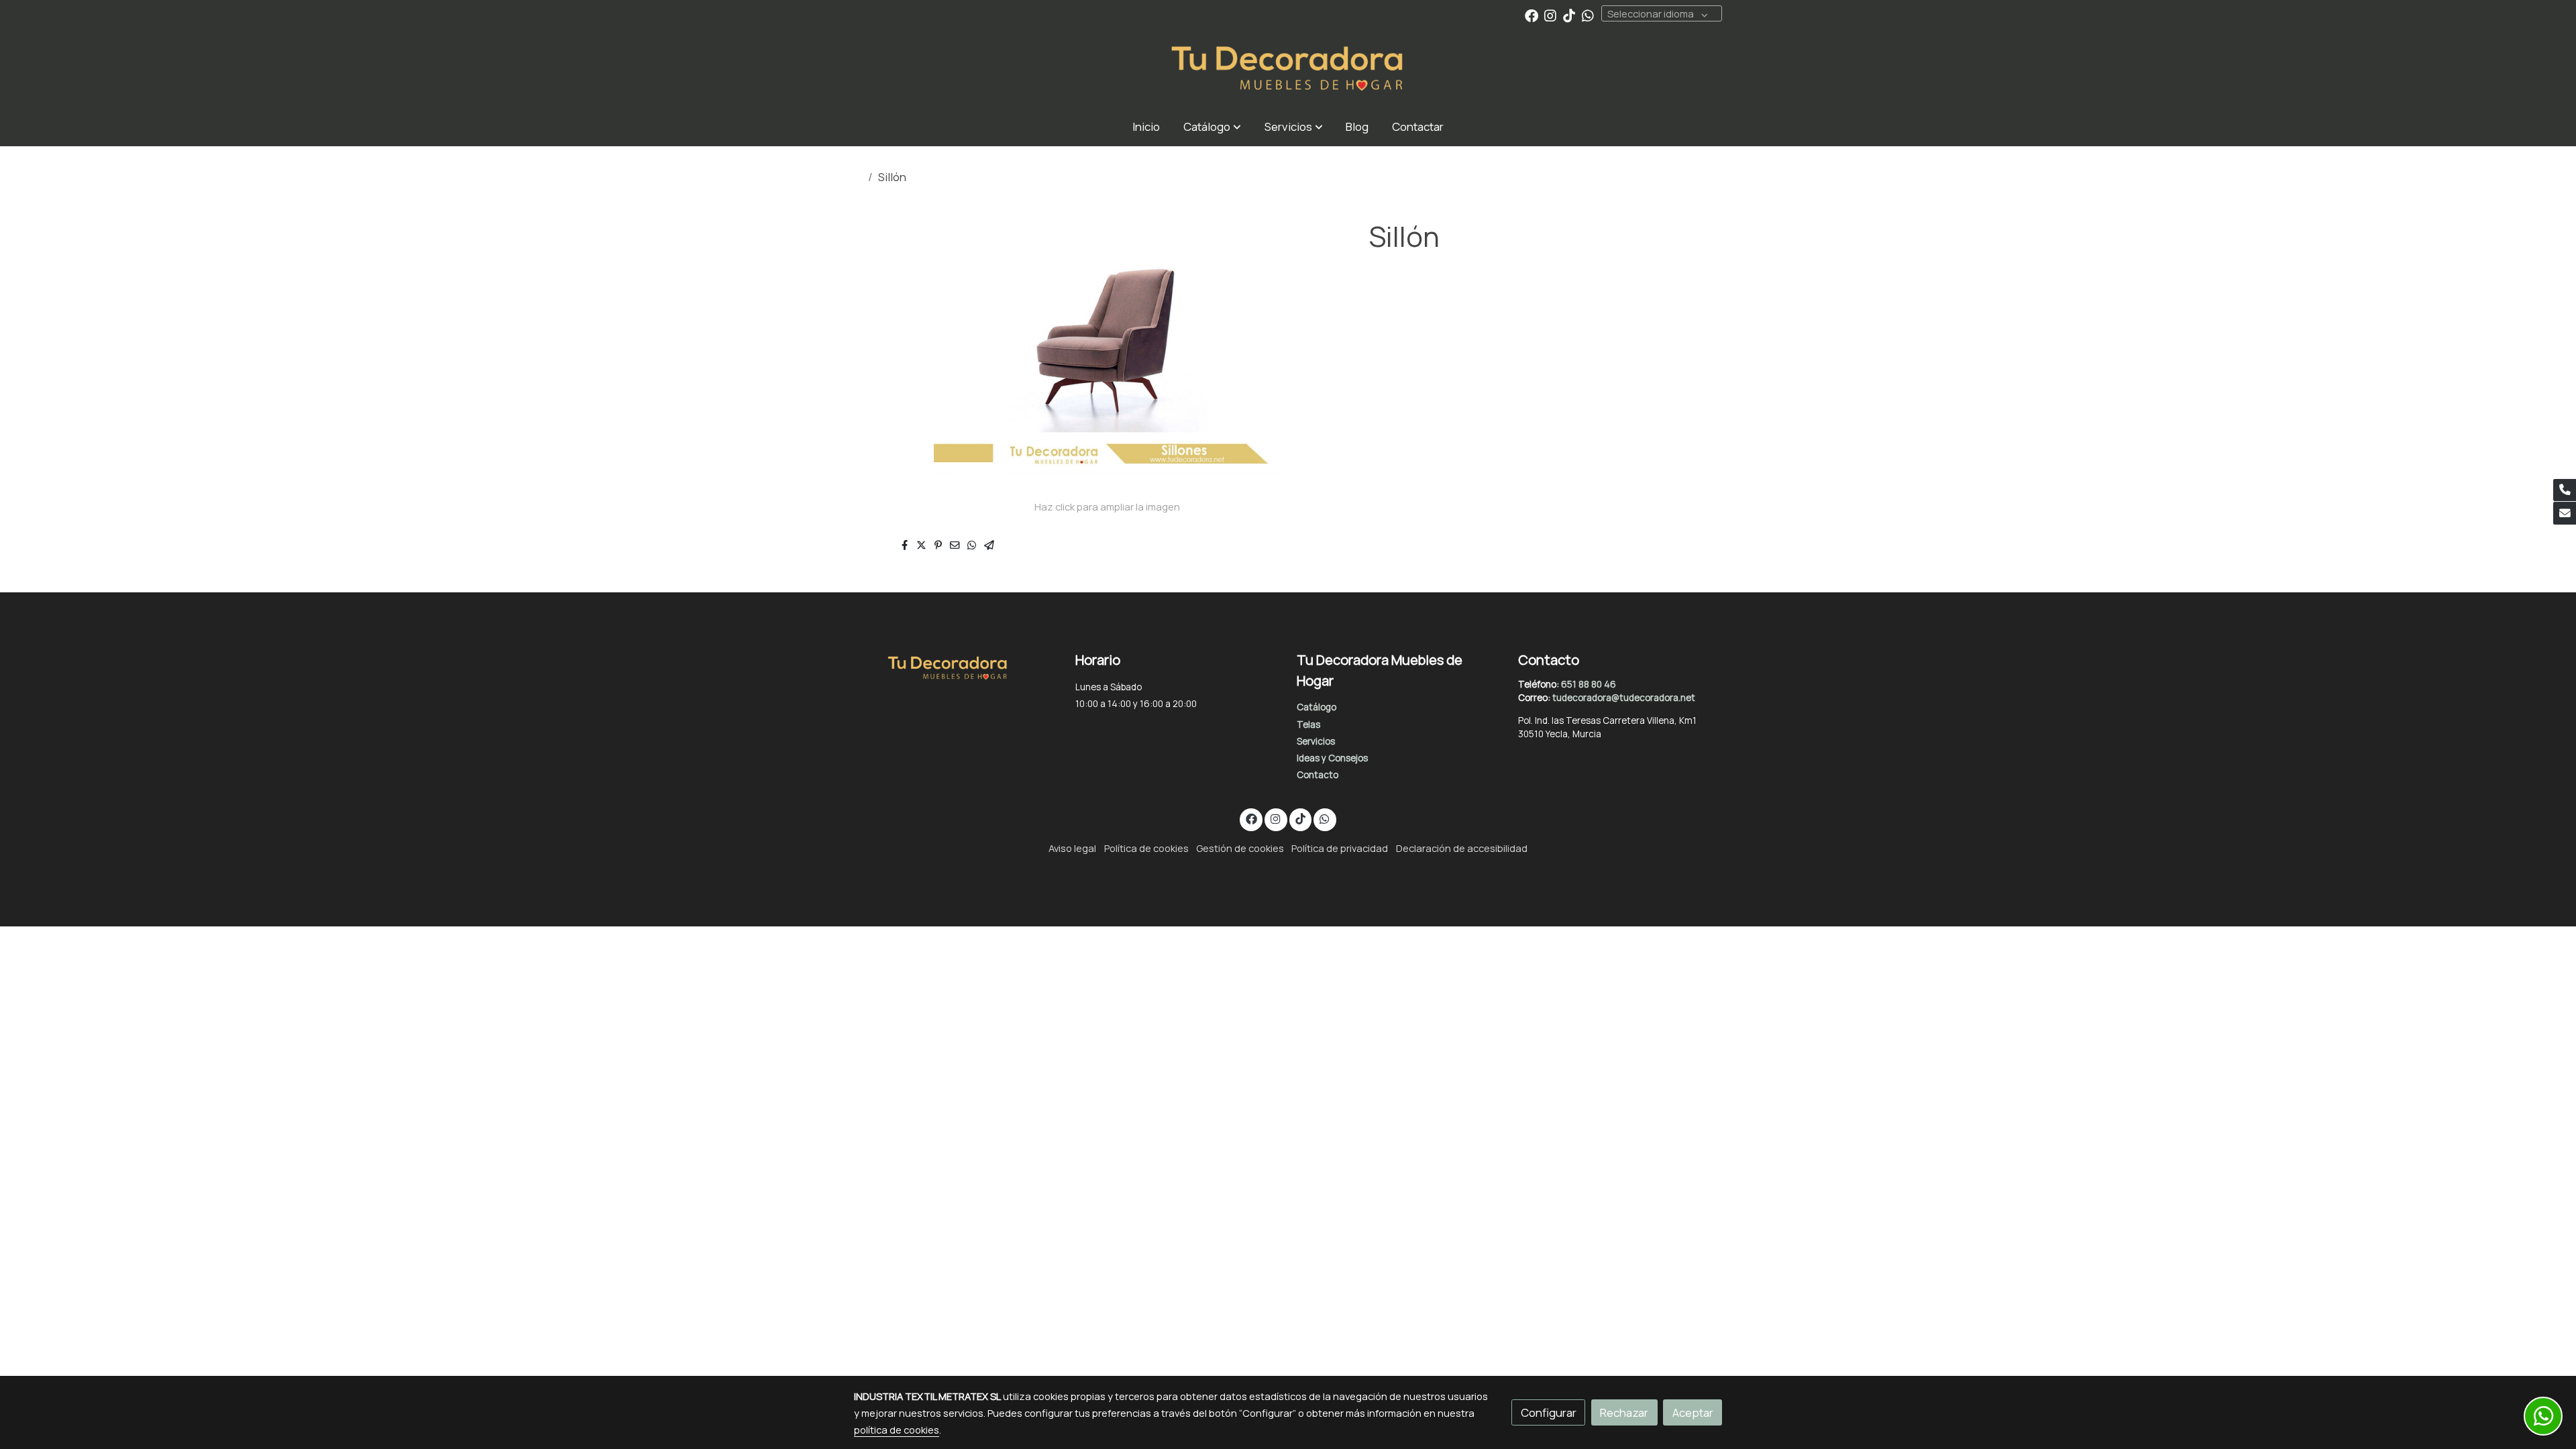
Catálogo (1317, 707)
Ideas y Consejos (1332, 758)
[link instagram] (1550, 15)
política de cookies (897, 1430)
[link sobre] (956, 665)
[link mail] (2565, 513)
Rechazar (1624, 1412)
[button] (1212, 126)
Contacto (1318, 775)
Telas (1308, 724)
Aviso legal (1072, 848)
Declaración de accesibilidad (1462, 848)
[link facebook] (1532, 15)
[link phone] (2565, 490)
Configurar (1549, 1412)
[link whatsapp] (1588, 15)
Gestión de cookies (1240, 848)
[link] (1288, 69)
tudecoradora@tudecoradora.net (1624, 698)
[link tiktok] (1569, 15)
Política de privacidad (1340, 848)
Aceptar (1693, 1412)
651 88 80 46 (1589, 684)
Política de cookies (1146, 848)
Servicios (1316, 741)
